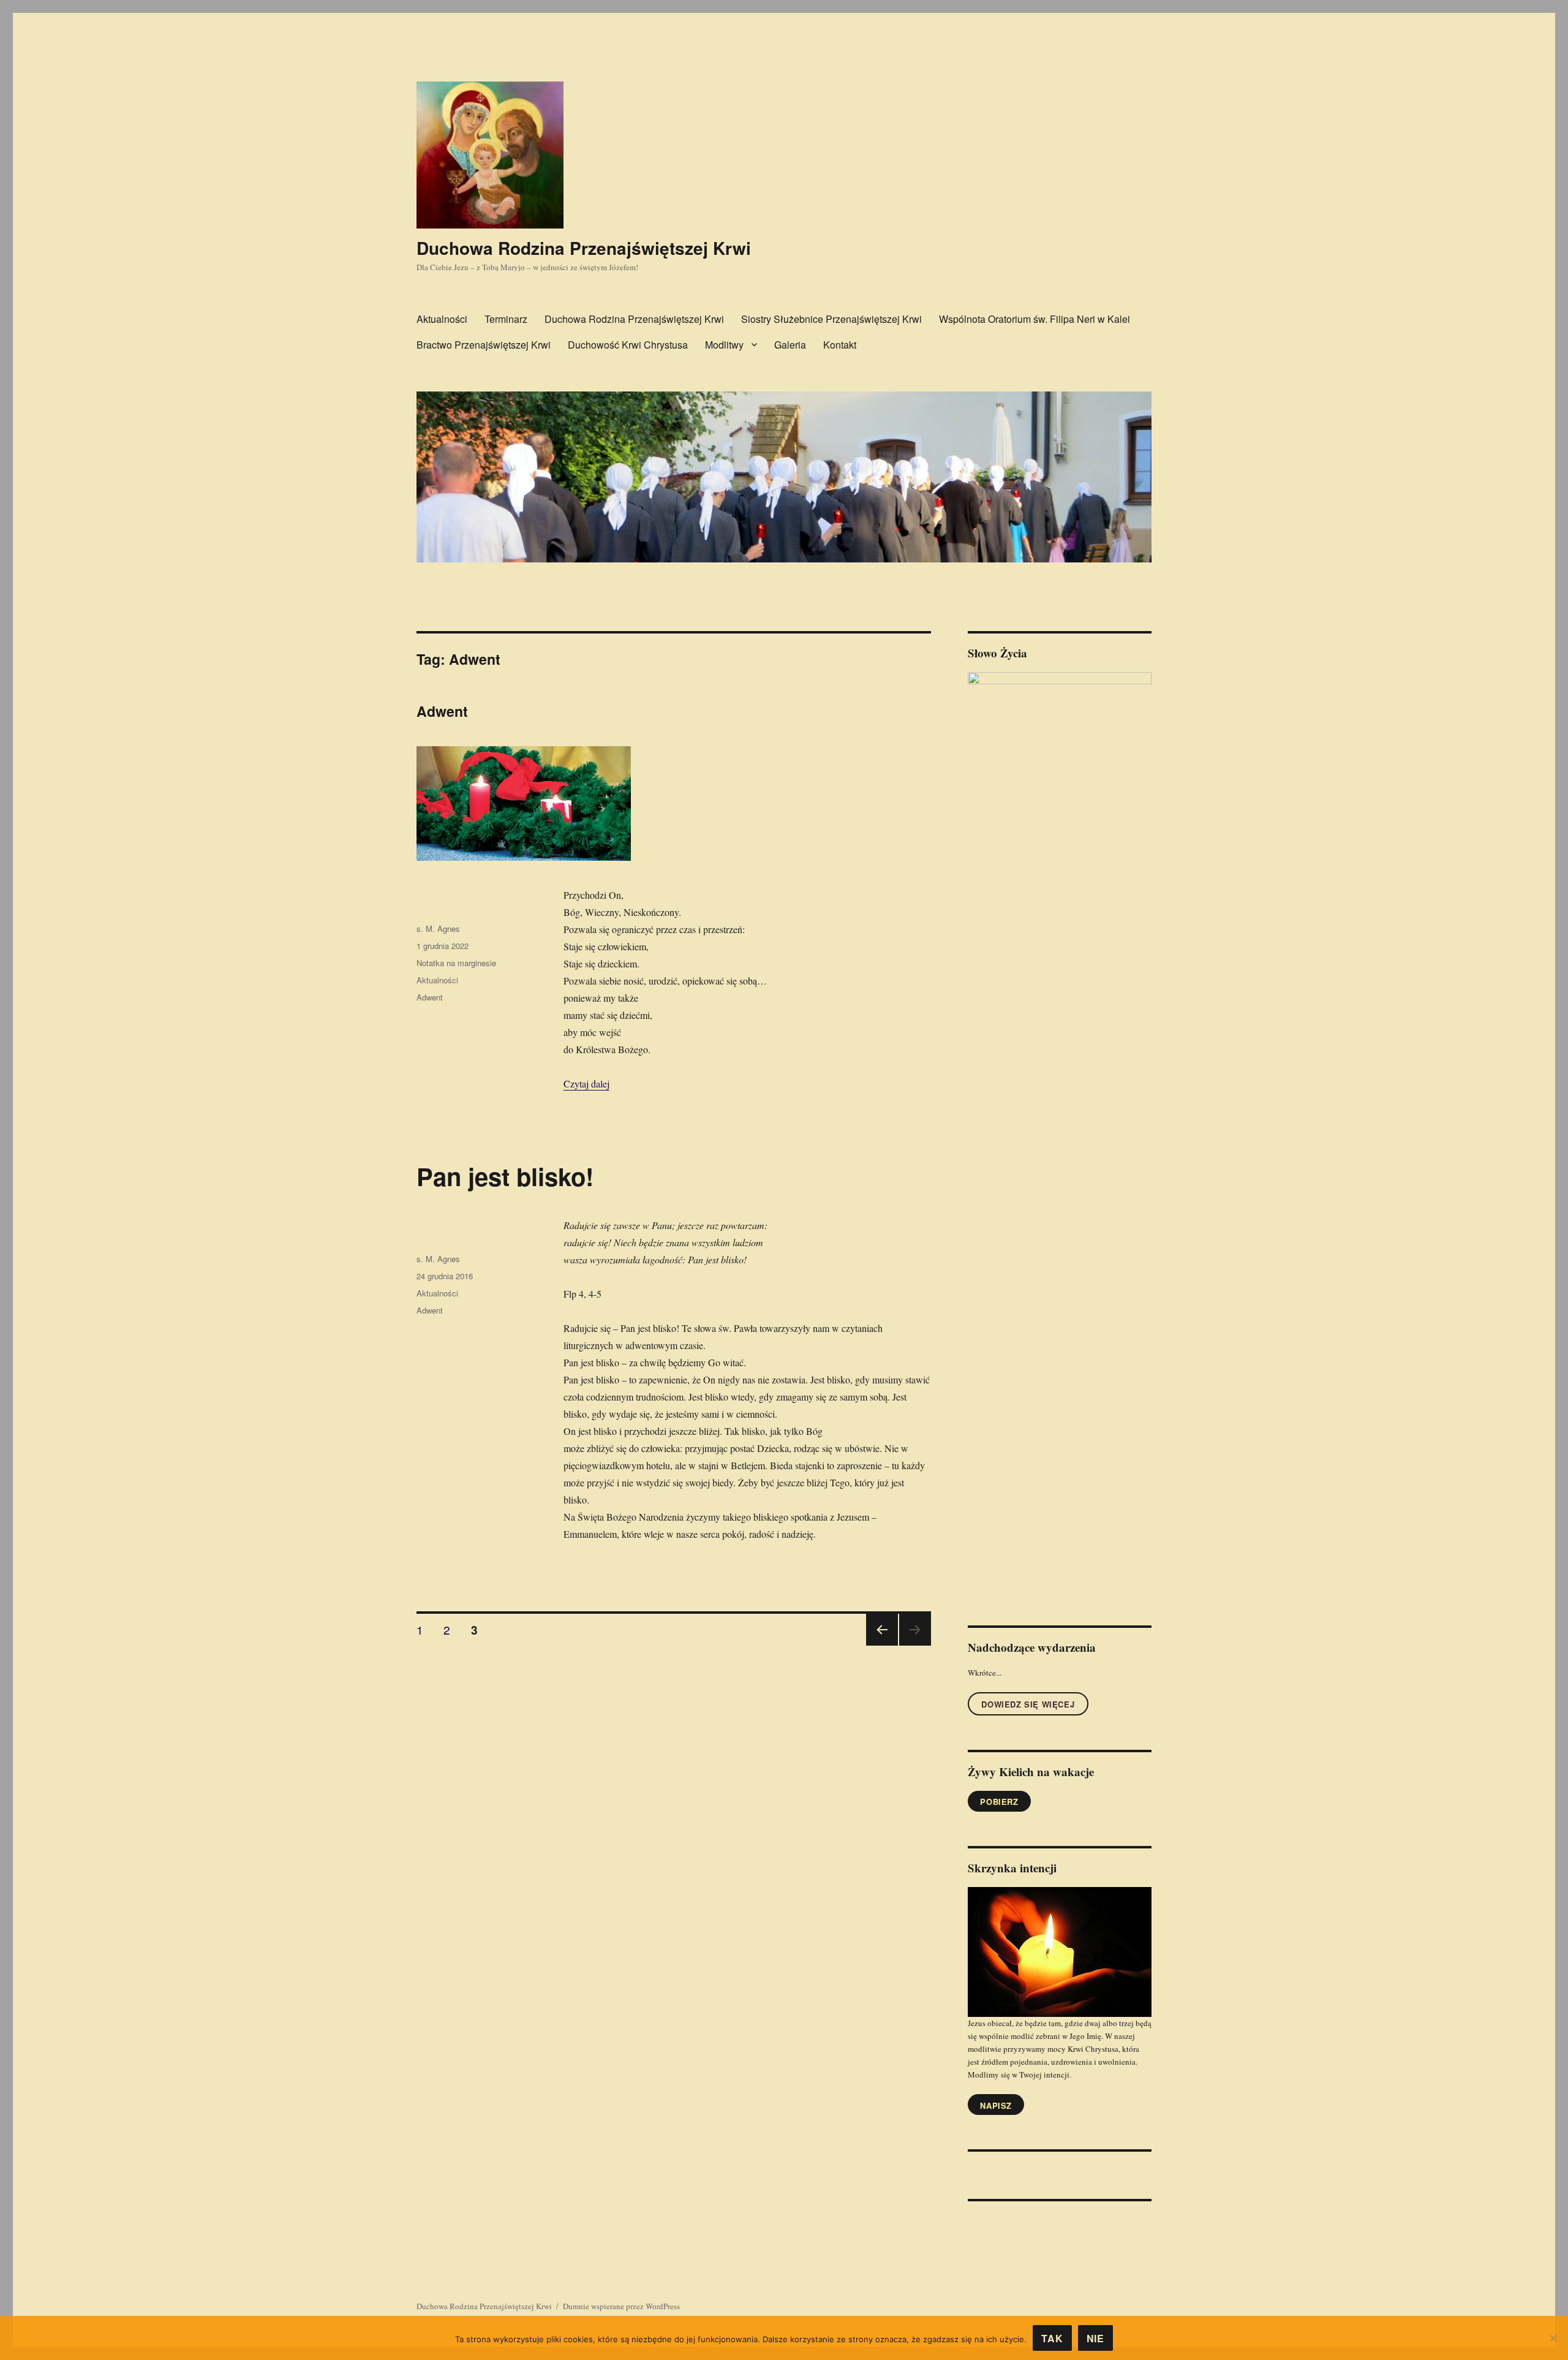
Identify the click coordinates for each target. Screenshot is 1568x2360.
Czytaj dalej (586, 1084)
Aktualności (442, 319)
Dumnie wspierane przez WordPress (621, 2306)
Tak (1052, 2338)
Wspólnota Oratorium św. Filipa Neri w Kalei (1035, 319)
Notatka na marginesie (456, 963)
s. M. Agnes (438, 928)
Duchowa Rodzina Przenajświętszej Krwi (584, 248)
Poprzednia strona (880, 1645)
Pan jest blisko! (505, 1176)
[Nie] (1553, 2338)
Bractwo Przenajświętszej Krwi (484, 345)
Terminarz (506, 319)
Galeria (790, 345)
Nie (1095, 2338)
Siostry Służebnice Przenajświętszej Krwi (831, 319)
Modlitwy (724, 345)
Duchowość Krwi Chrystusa (628, 345)
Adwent (442, 711)
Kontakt (840, 345)
